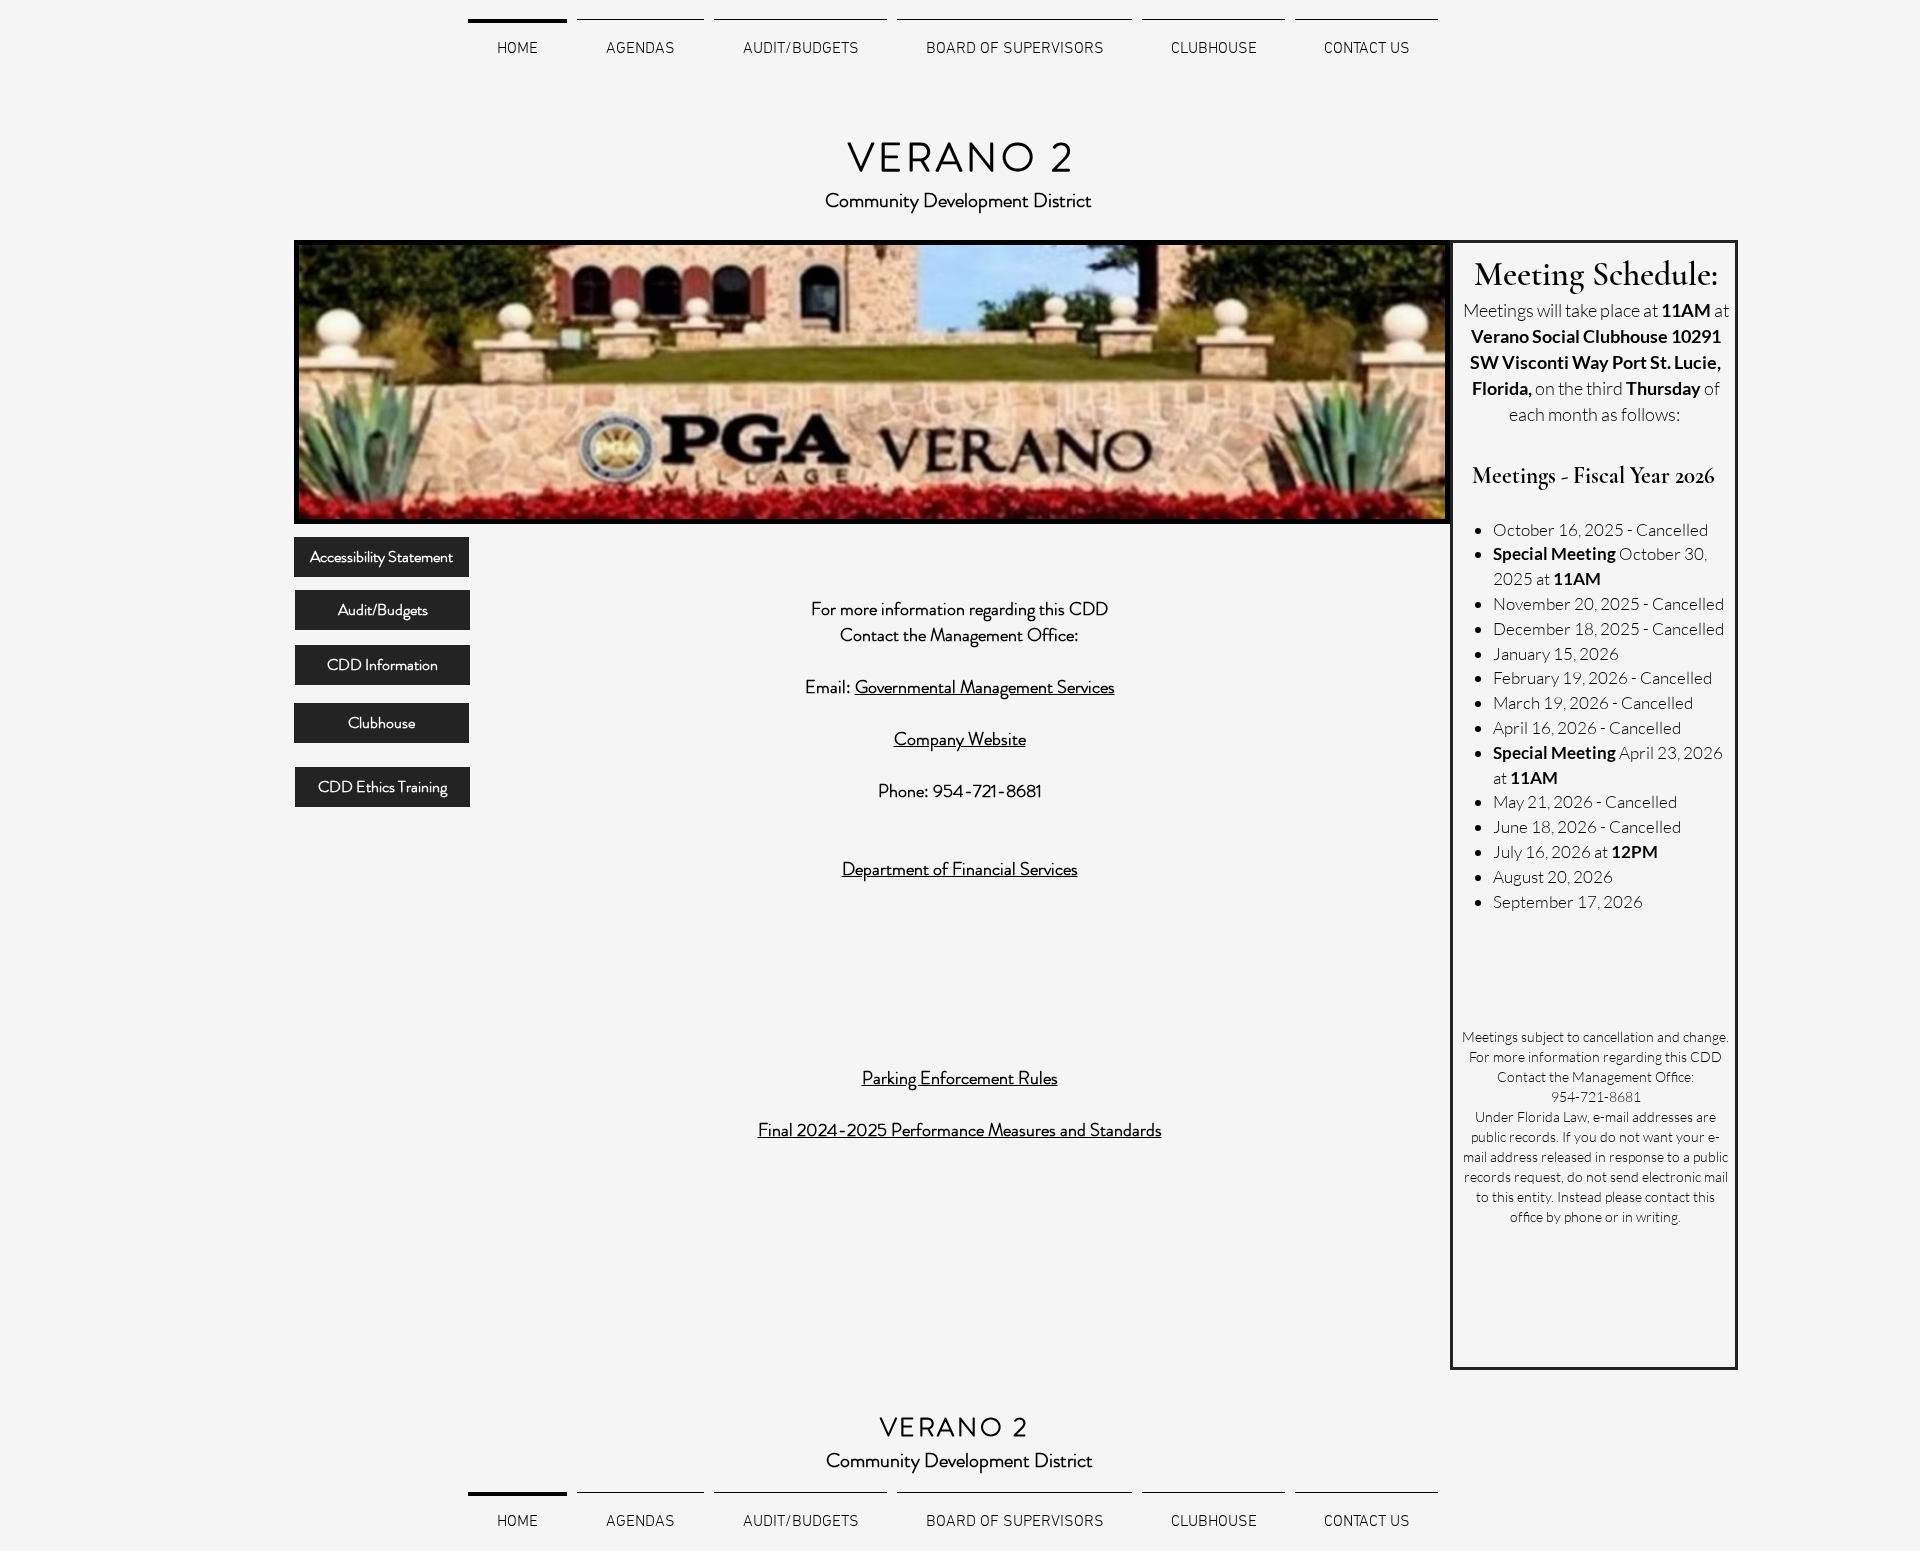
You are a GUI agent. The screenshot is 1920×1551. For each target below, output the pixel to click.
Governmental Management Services (985, 687)
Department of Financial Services (960, 869)
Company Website (960, 739)
